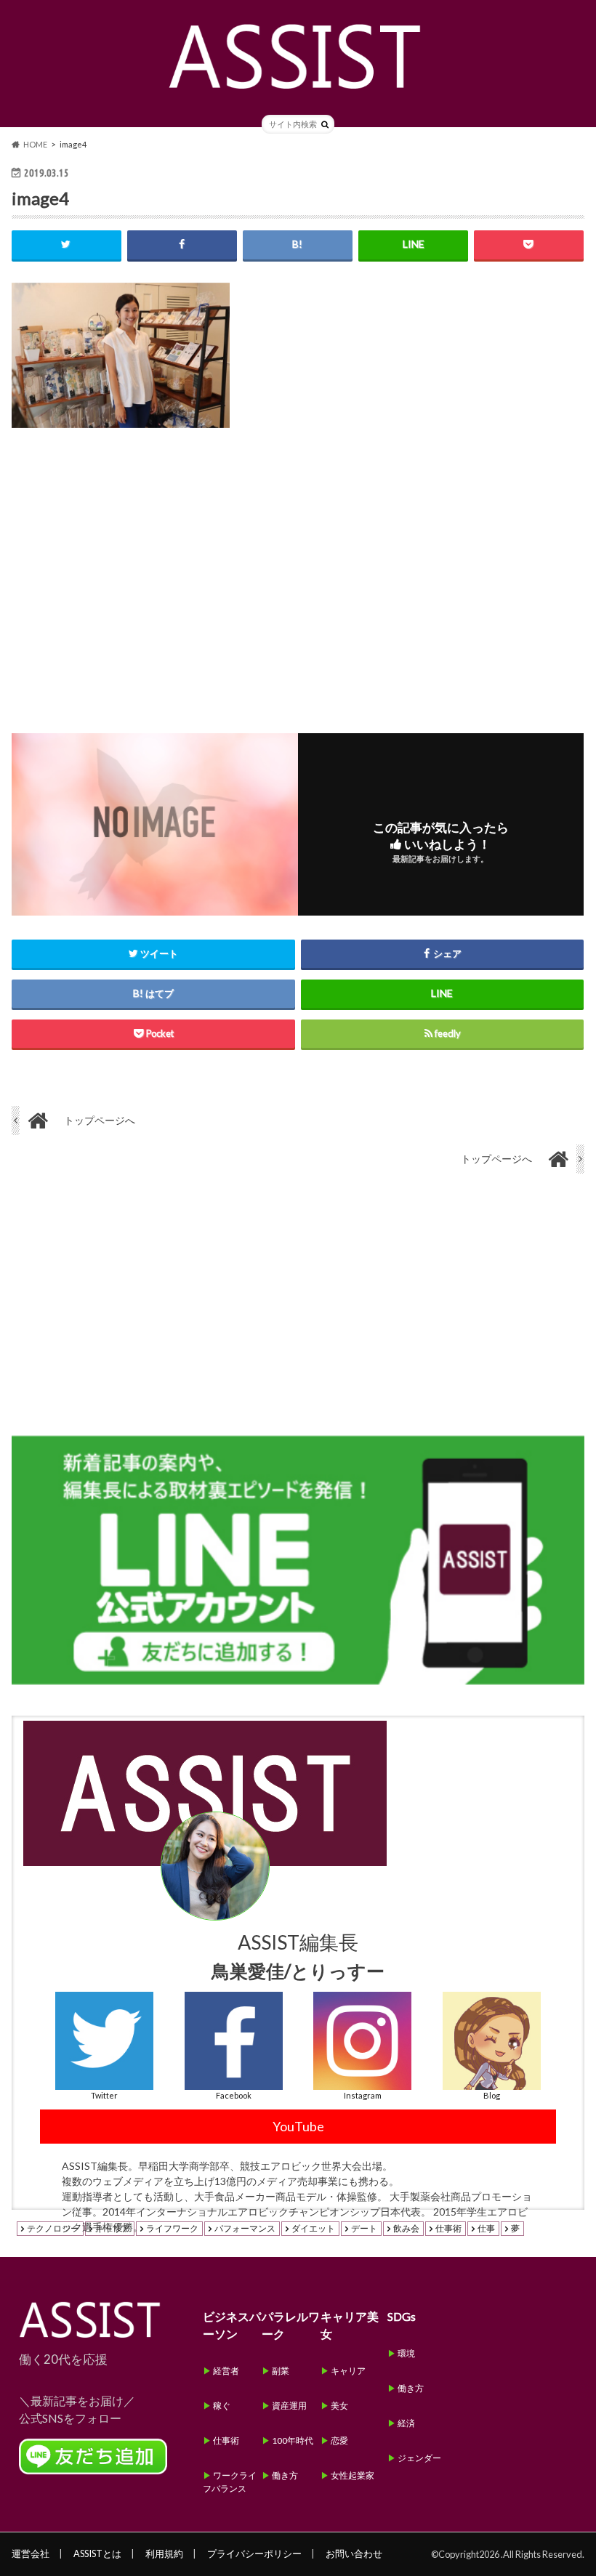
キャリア (348, 2371)
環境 (406, 2353)
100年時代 (293, 2440)
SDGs (402, 2316)
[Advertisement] (298, 569)
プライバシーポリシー (254, 2553)
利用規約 (164, 2553)
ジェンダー (419, 2458)
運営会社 (31, 2553)
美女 (339, 2406)
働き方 (285, 2475)
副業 (281, 2371)
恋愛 (339, 2440)
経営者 (226, 2371)
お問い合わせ (354, 2553)
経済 (406, 2423)
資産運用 (289, 2406)
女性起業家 (353, 2475)
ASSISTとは (97, 2553)
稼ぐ (222, 2406)
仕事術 (226, 2440)
